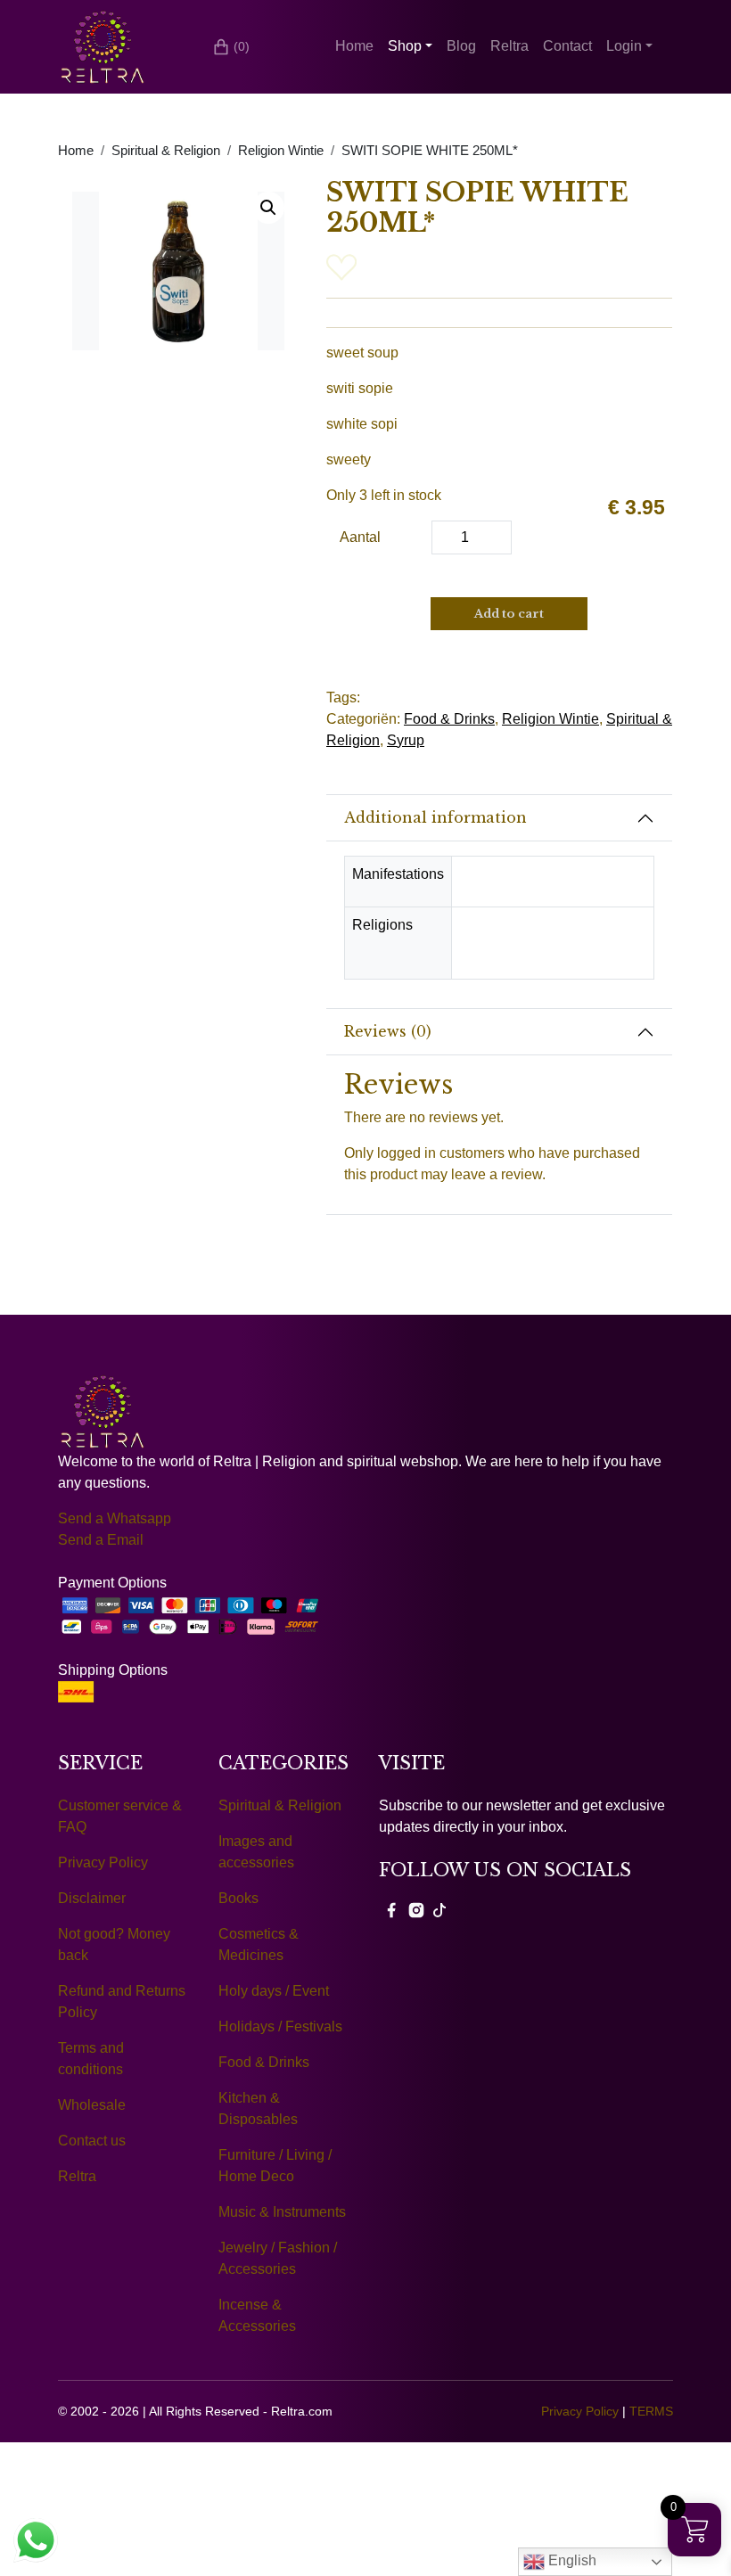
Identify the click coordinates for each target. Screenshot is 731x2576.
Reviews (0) (388, 1031)
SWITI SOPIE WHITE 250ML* (430, 151)
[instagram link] (416, 1909)
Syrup (406, 740)
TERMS (651, 2411)
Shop (405, 46)
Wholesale (92, 2105)
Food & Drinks (449, 719)
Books (238, 1898)
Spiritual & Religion (166, 151)
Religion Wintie (281, 151)
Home (354, 46)
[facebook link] (391, 1909)
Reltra (509, 46)
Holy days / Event (274, 1991)
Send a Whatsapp (115, 1518)
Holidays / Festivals (280, 2026)
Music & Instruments (282, 2212)
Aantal (360, 537)
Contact (567, 46)
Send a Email (101, 1540)
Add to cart (509, 614)
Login (624, 46)
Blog (461, 46)
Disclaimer (92, 1898)
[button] (268, 208)
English (571, 2560)
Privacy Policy (103, 1862)
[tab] (499, 818)
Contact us (92, 2141)
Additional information (435, 817)
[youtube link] (439, 1909)
